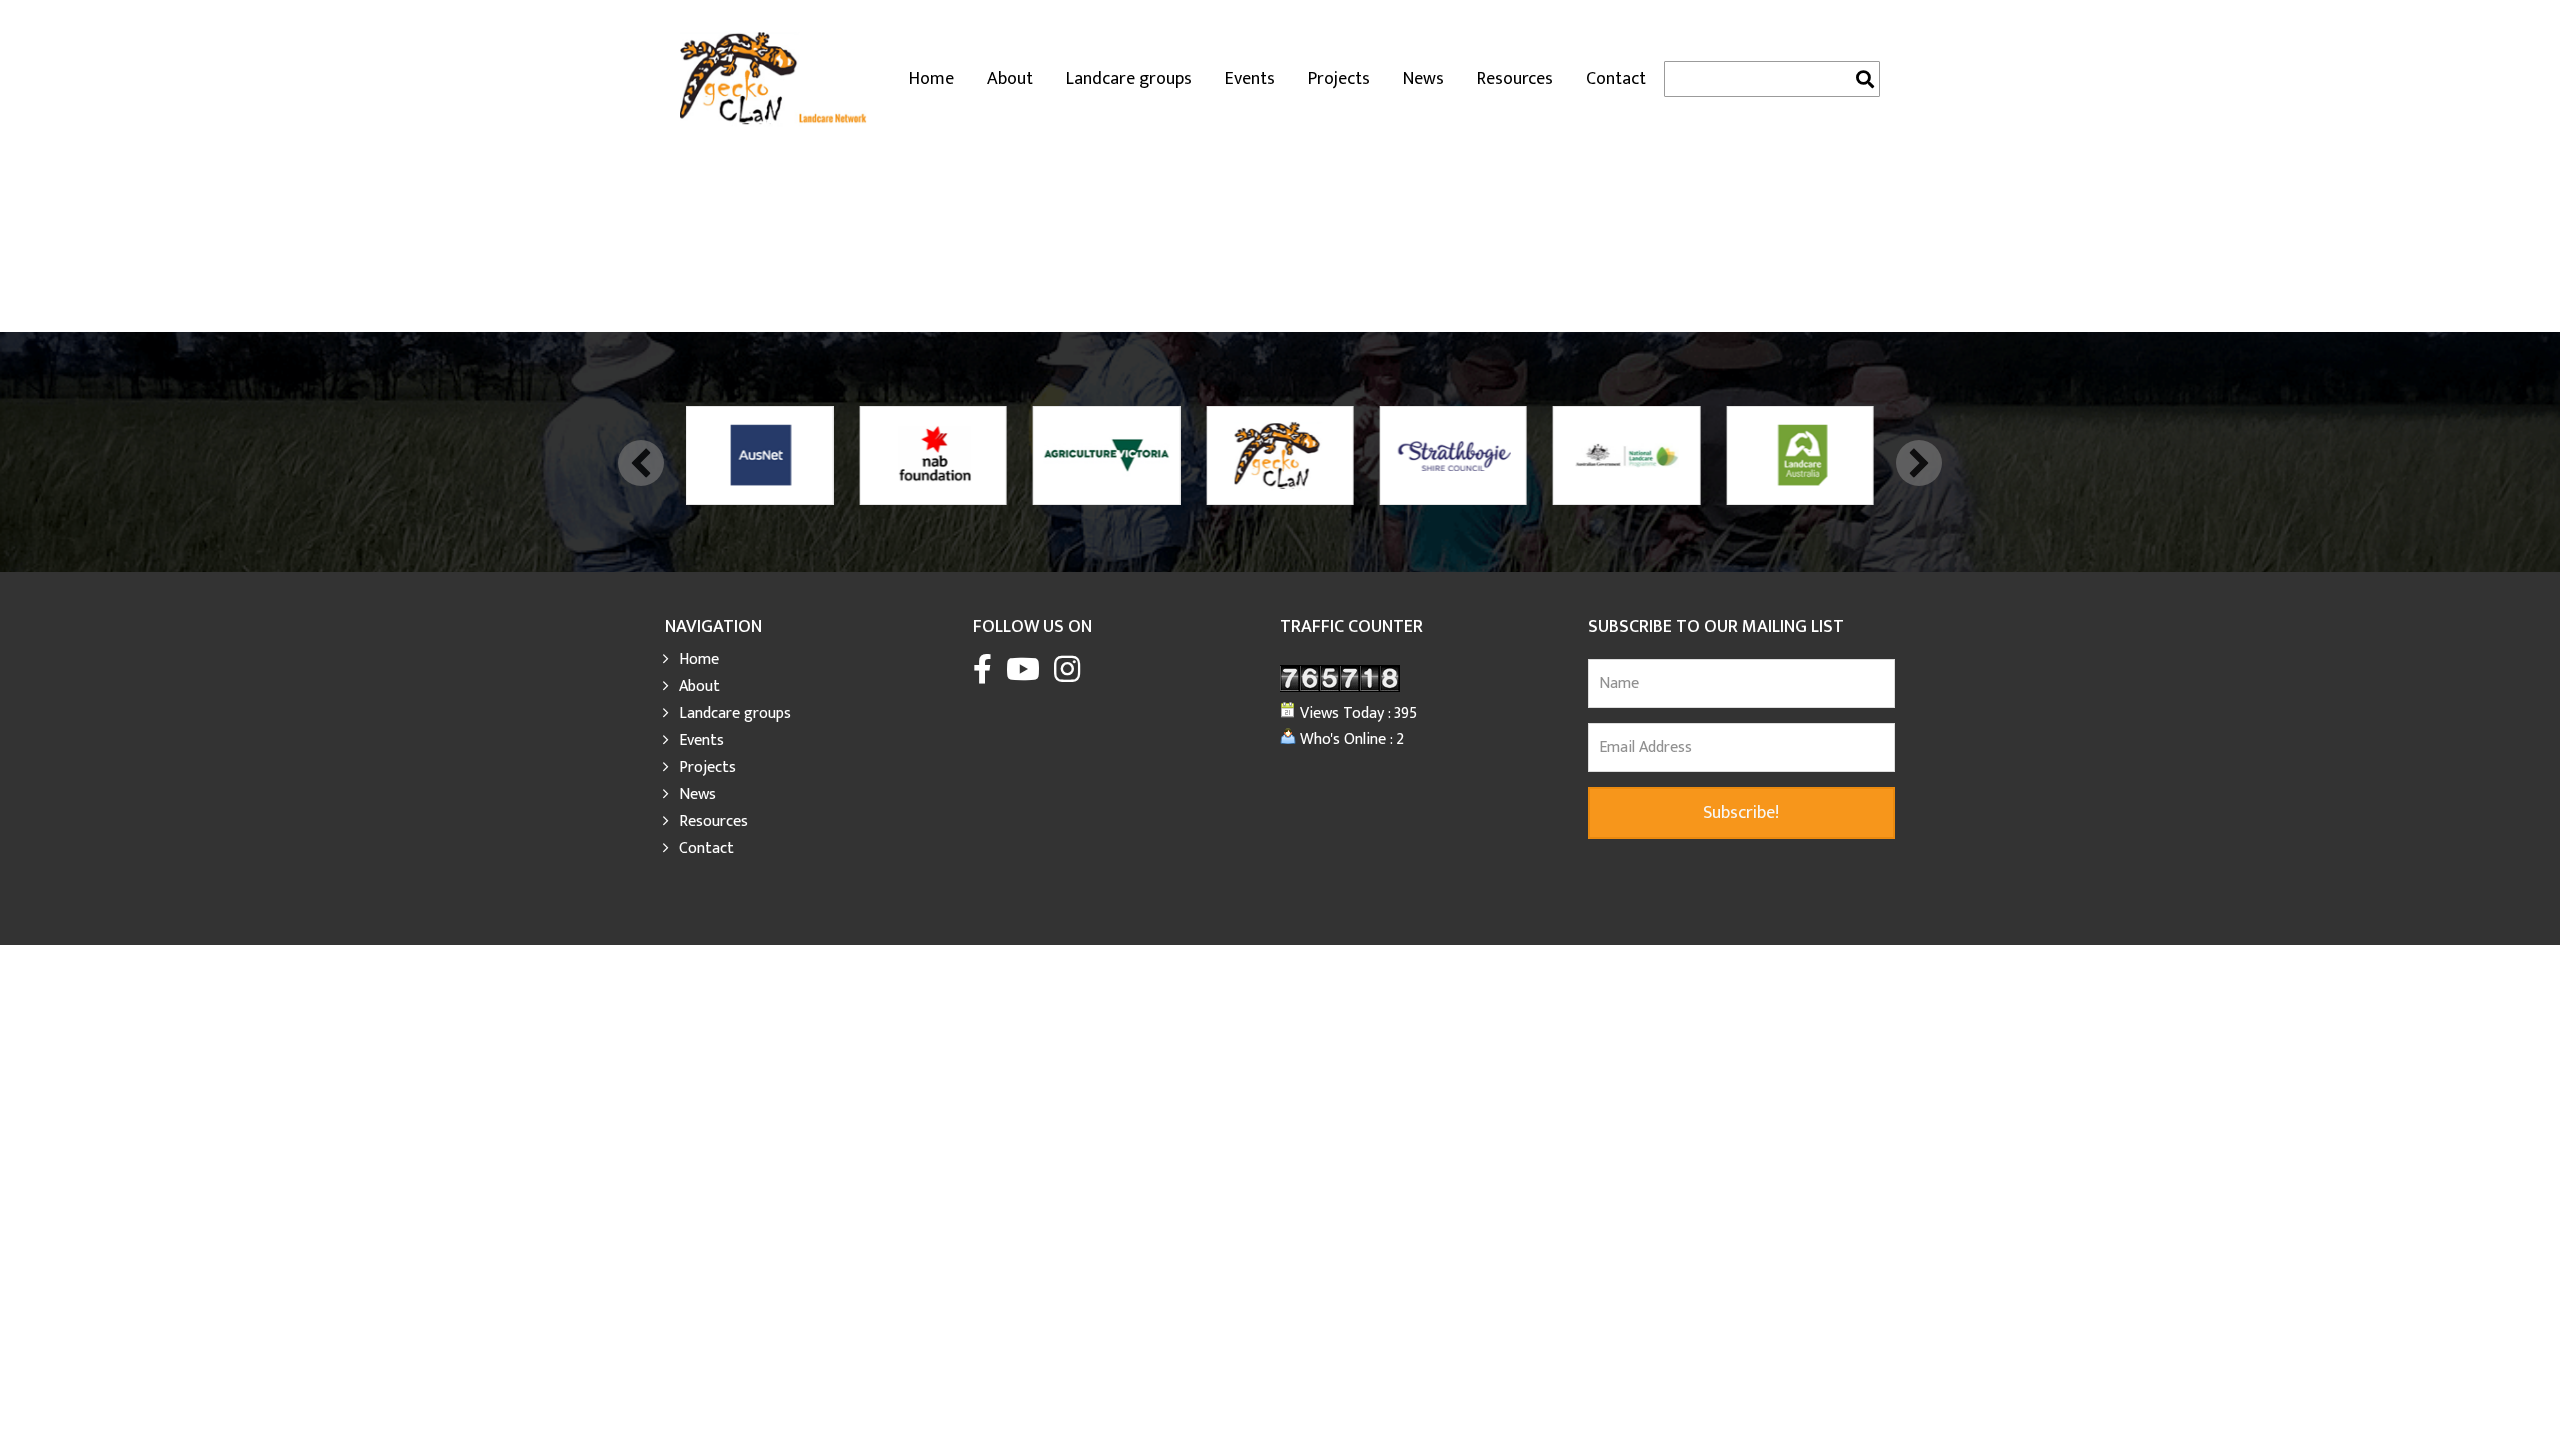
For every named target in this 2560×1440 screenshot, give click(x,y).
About (1010, 79)
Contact (1616, 79)
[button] (641, 463)
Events (1250, 79)
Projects (1339, 79)
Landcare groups (1129, 79)
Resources (1515, 79)
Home (931, 79)
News (1423, 79)
